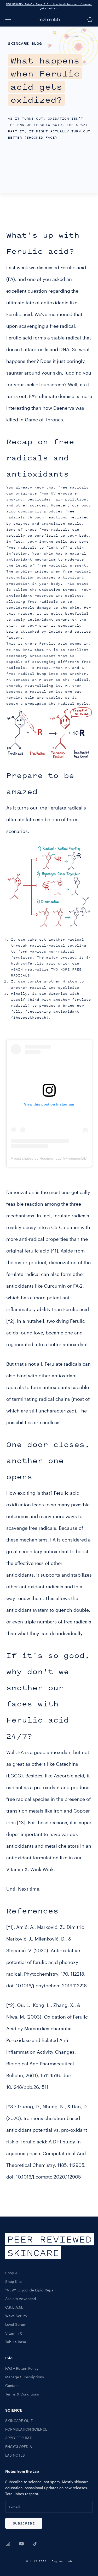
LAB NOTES (15, 2455)
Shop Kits (13, 2281)
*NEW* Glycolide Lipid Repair (31, 2290)
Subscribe (24, 2523)
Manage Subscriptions (25, 2377)
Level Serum (16, 2324)
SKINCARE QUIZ (19, 2421)
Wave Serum (16, 2316)
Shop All (12, 2273)
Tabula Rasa (16, 2342)
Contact (12, 2385)
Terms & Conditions (22, 2394)
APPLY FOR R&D (19, 2438)
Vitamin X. (18, 1869)
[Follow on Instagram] (8, 2544)
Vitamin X (14, 2333)
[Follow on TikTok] (35, 2544)
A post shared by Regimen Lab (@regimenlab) (49, 1158)
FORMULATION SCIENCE (26, 2429)
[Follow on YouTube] (21, 2544)
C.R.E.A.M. (14, 2307)
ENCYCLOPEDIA (19, 2447)
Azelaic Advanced (21, 2299)
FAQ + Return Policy (22, 2368)
